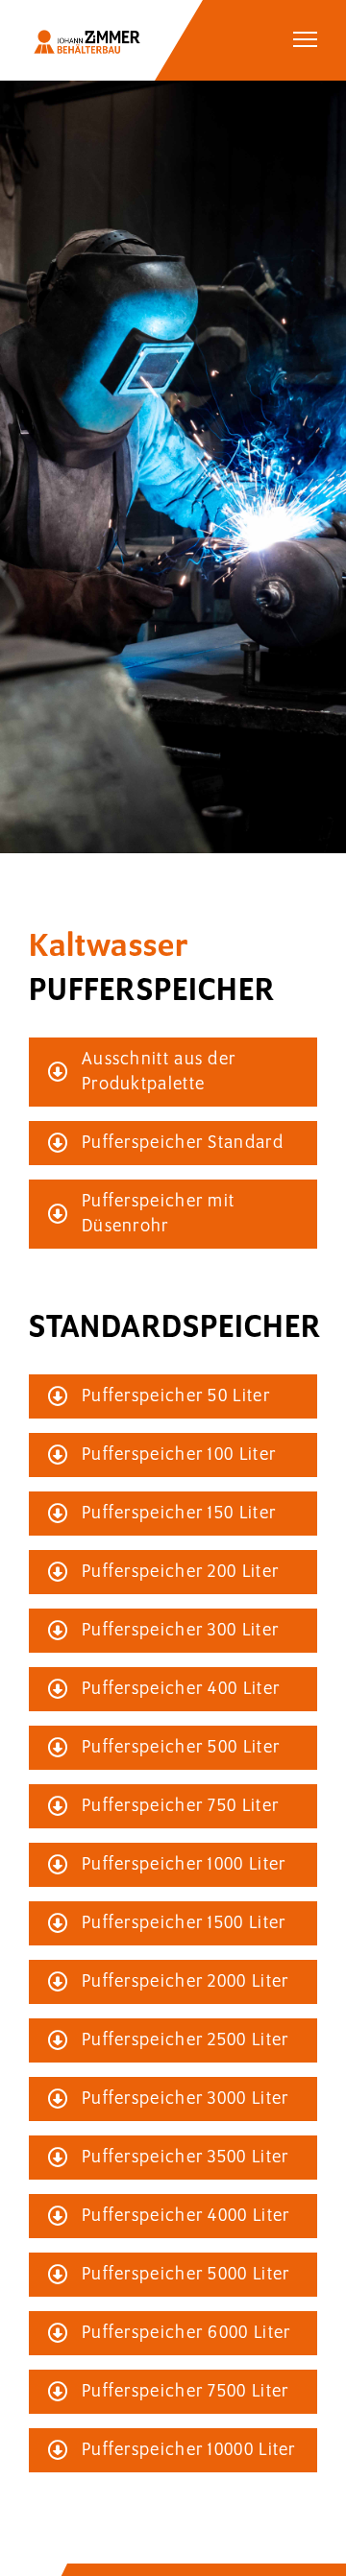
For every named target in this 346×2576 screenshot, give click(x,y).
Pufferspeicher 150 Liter (179, 1514)
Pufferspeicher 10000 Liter (189, 2450)
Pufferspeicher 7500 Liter (185, 2392)
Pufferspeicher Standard (183, 1143)
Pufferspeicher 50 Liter (176, 1396)
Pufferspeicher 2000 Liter (185, 1982)
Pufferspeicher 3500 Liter (185, 2158)
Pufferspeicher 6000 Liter (186, 2333)
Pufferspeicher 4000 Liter (186, 2216)
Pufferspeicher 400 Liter (181, 1689)
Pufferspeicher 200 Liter (180, 1572)
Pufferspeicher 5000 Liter (186, 2275)
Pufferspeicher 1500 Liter (184, 1923)
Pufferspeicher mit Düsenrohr (158, 1214)
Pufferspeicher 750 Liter (180, 1806)
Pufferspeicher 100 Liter (179, 1455)
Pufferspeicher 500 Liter (181, 1748)
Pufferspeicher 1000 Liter (184, 1865)
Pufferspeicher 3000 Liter (185, 2099)
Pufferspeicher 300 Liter (180, 1631)
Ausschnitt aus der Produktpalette (159, 1072)
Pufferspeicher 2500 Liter (185, 2040)
